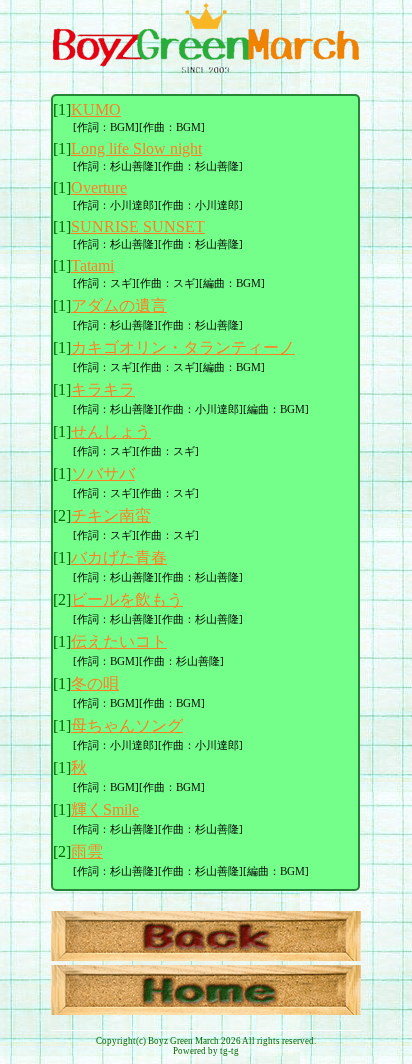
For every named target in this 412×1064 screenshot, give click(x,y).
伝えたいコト (119, 641)
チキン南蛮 (111, 515)
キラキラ (103, 389)
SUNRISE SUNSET (138, 226)
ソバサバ (103, 473)
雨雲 (87, 851)
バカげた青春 (119, 557)
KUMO (96, 109)
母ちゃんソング (127, 725)
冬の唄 (95, 683)
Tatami (92, 265)
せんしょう (111, 431)
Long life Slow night (136, 148)
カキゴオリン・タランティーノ (183, 347)
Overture (99, 187)
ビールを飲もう (127, 599)
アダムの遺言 (119, 305)
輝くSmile (105, 809)
